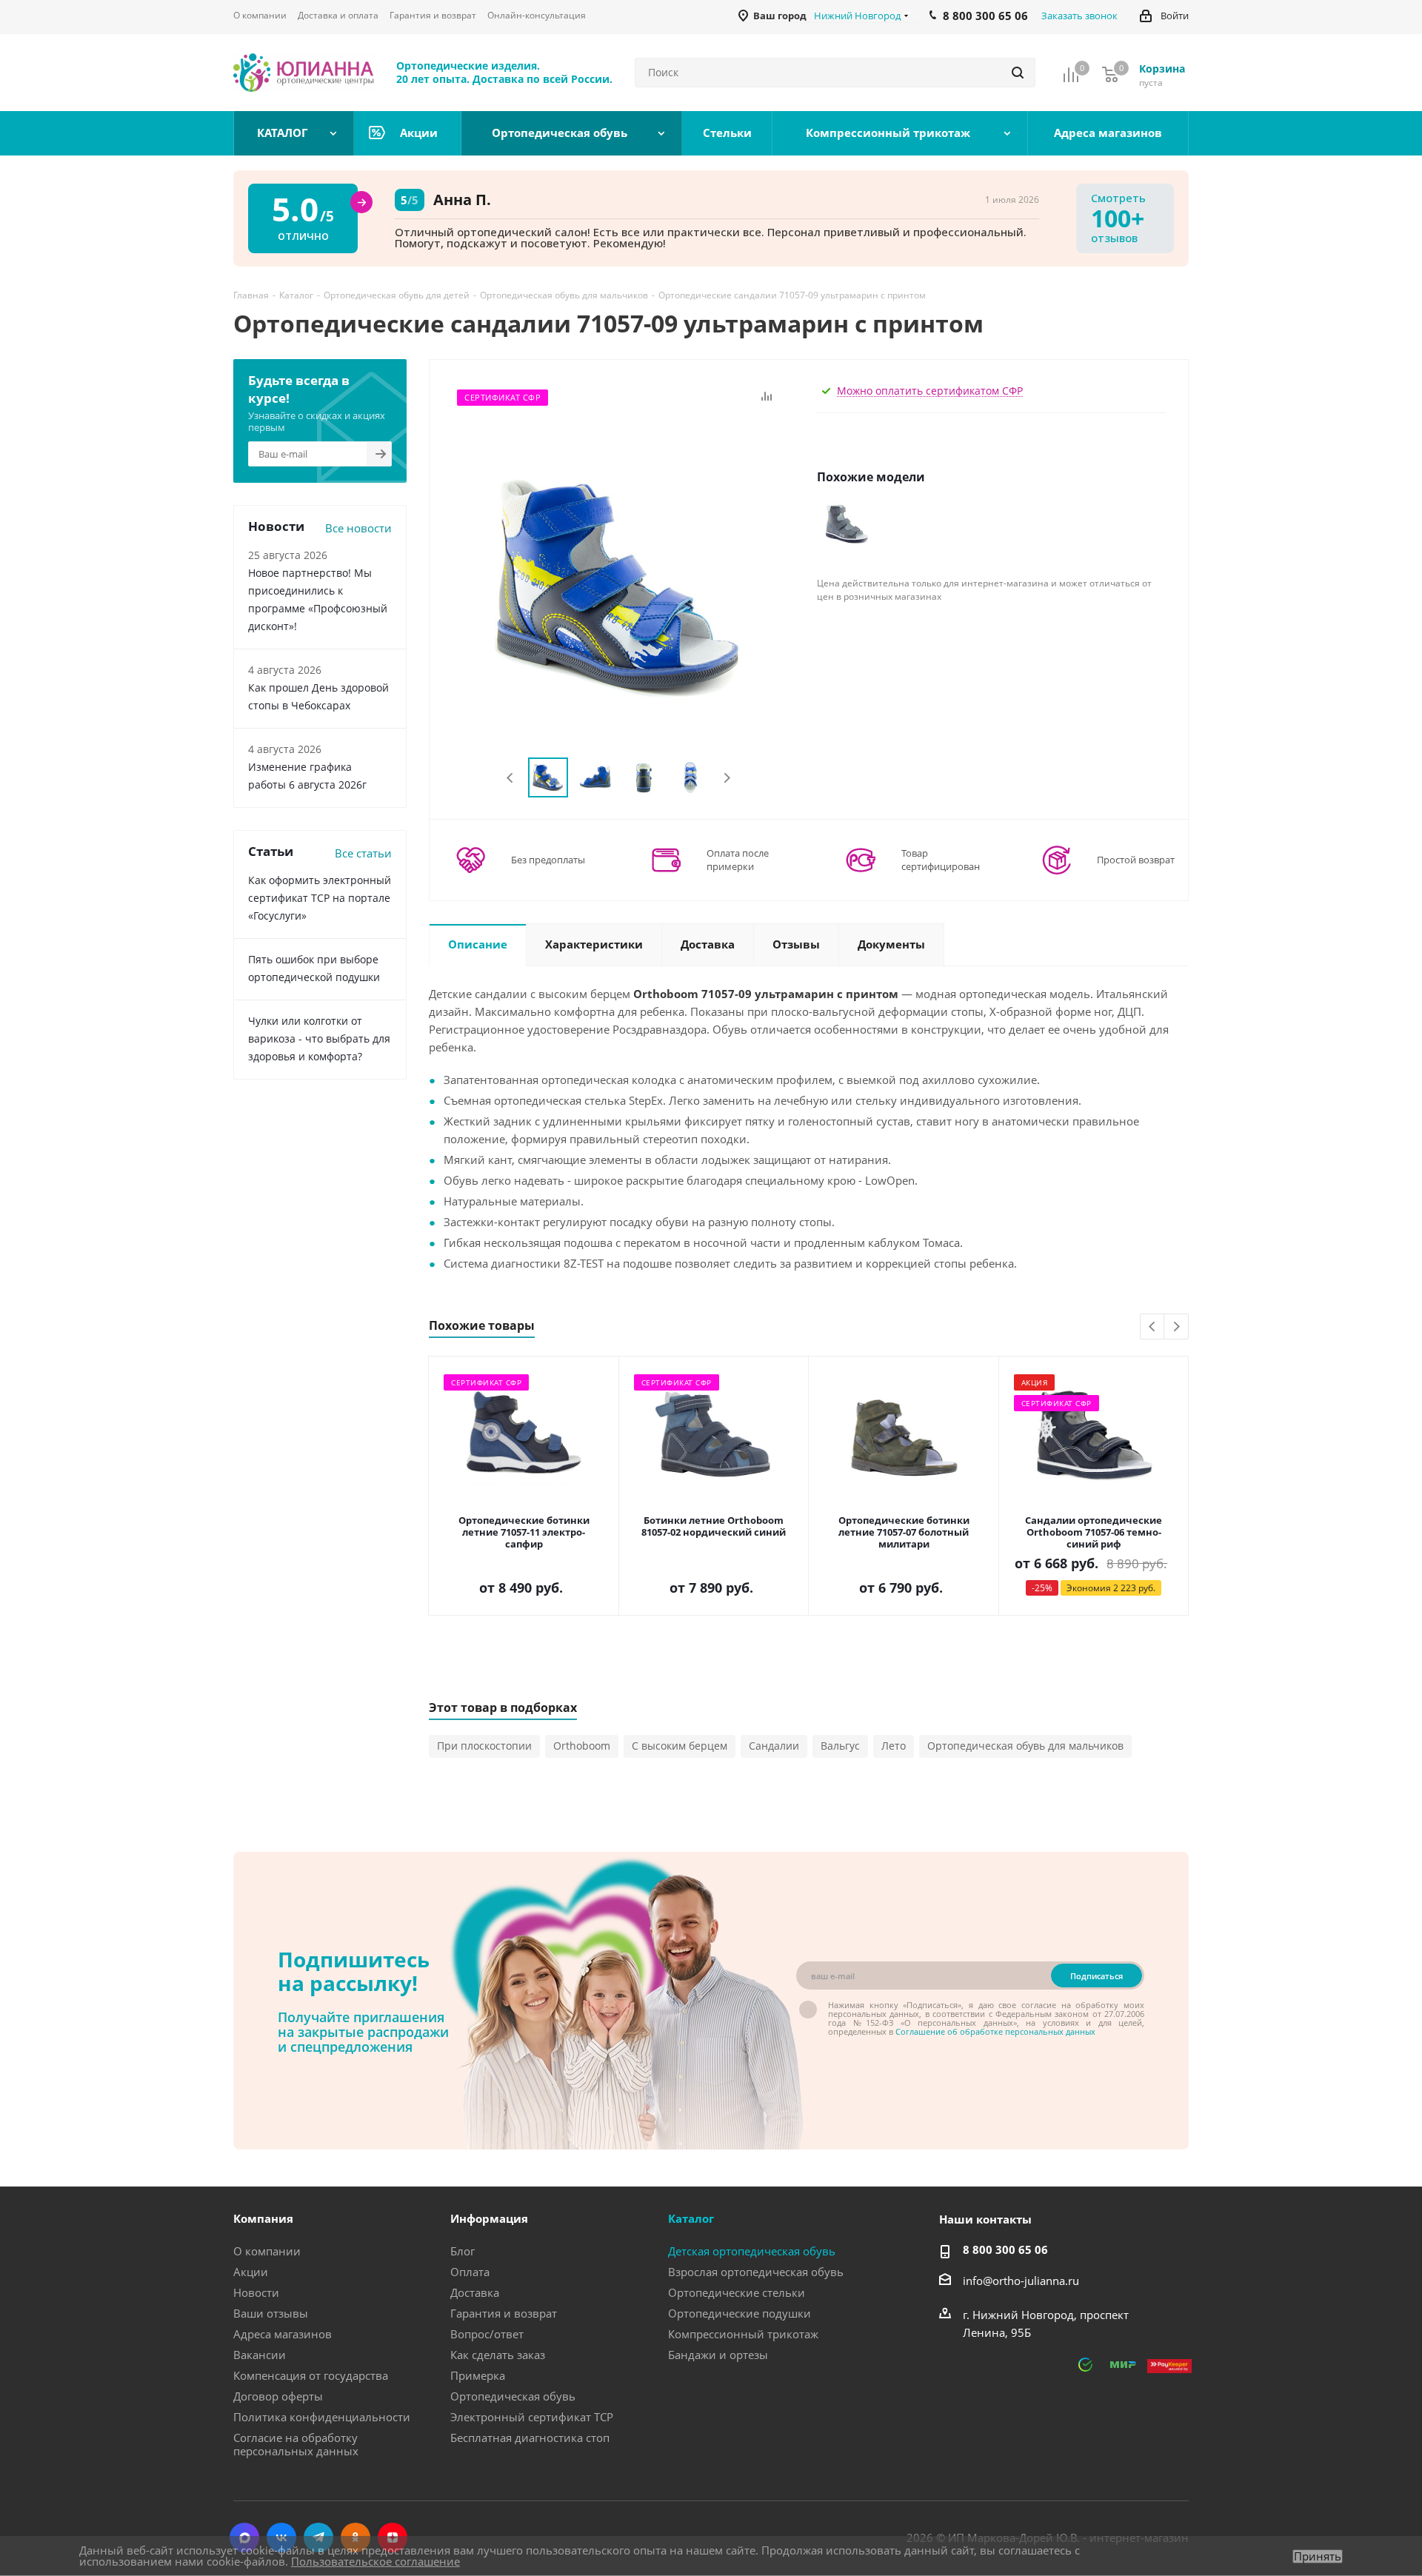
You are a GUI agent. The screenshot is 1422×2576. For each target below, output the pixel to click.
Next (727, 778)
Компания (263, 2218)
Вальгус (840, 1746)
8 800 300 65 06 (1005, 2249)
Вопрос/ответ (487, 2334)
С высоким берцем (680, 1746)
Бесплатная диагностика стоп (530, 2438)
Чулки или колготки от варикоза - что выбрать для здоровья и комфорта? (319, 1038)
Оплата (470, 2272)
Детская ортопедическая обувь (752, 2251)
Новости (256, 2292)
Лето (894, 1746)
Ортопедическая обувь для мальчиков (1025, 1746)
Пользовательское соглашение (375, 2561)
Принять (1318, 2556)
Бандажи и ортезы (718, 2355)
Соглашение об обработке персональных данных (995, 2031)
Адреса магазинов (283, 2334)
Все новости (358, 528)
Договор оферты (278, 2396)
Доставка (475, 2292)
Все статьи (363, 853)
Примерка (478, 2375)
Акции (251, 2272)
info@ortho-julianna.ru (1021, 2281)
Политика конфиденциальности (322, 2417)
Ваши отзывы (271, 2313)
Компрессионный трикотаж (743, 2334)
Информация (489, 2218)
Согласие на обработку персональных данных (296, 2444)
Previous (511, 778)
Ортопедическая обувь (513, 2396)
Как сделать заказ (498, 2355)
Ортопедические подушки (740, 2313)
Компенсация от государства (311, 2375)
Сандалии (774, 1746)
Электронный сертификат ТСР (532, 2417)
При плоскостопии (484, 1746)
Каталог (691, 2218)
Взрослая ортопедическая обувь (756, 2272)
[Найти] (1018, 73)
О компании (267, 2251)
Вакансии (260, 2355)
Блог (463, 2251)
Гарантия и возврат (504, 2313)
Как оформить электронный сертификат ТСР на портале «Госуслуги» (320, 898)
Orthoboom (582, 1746)
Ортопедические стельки (737, 2292)
